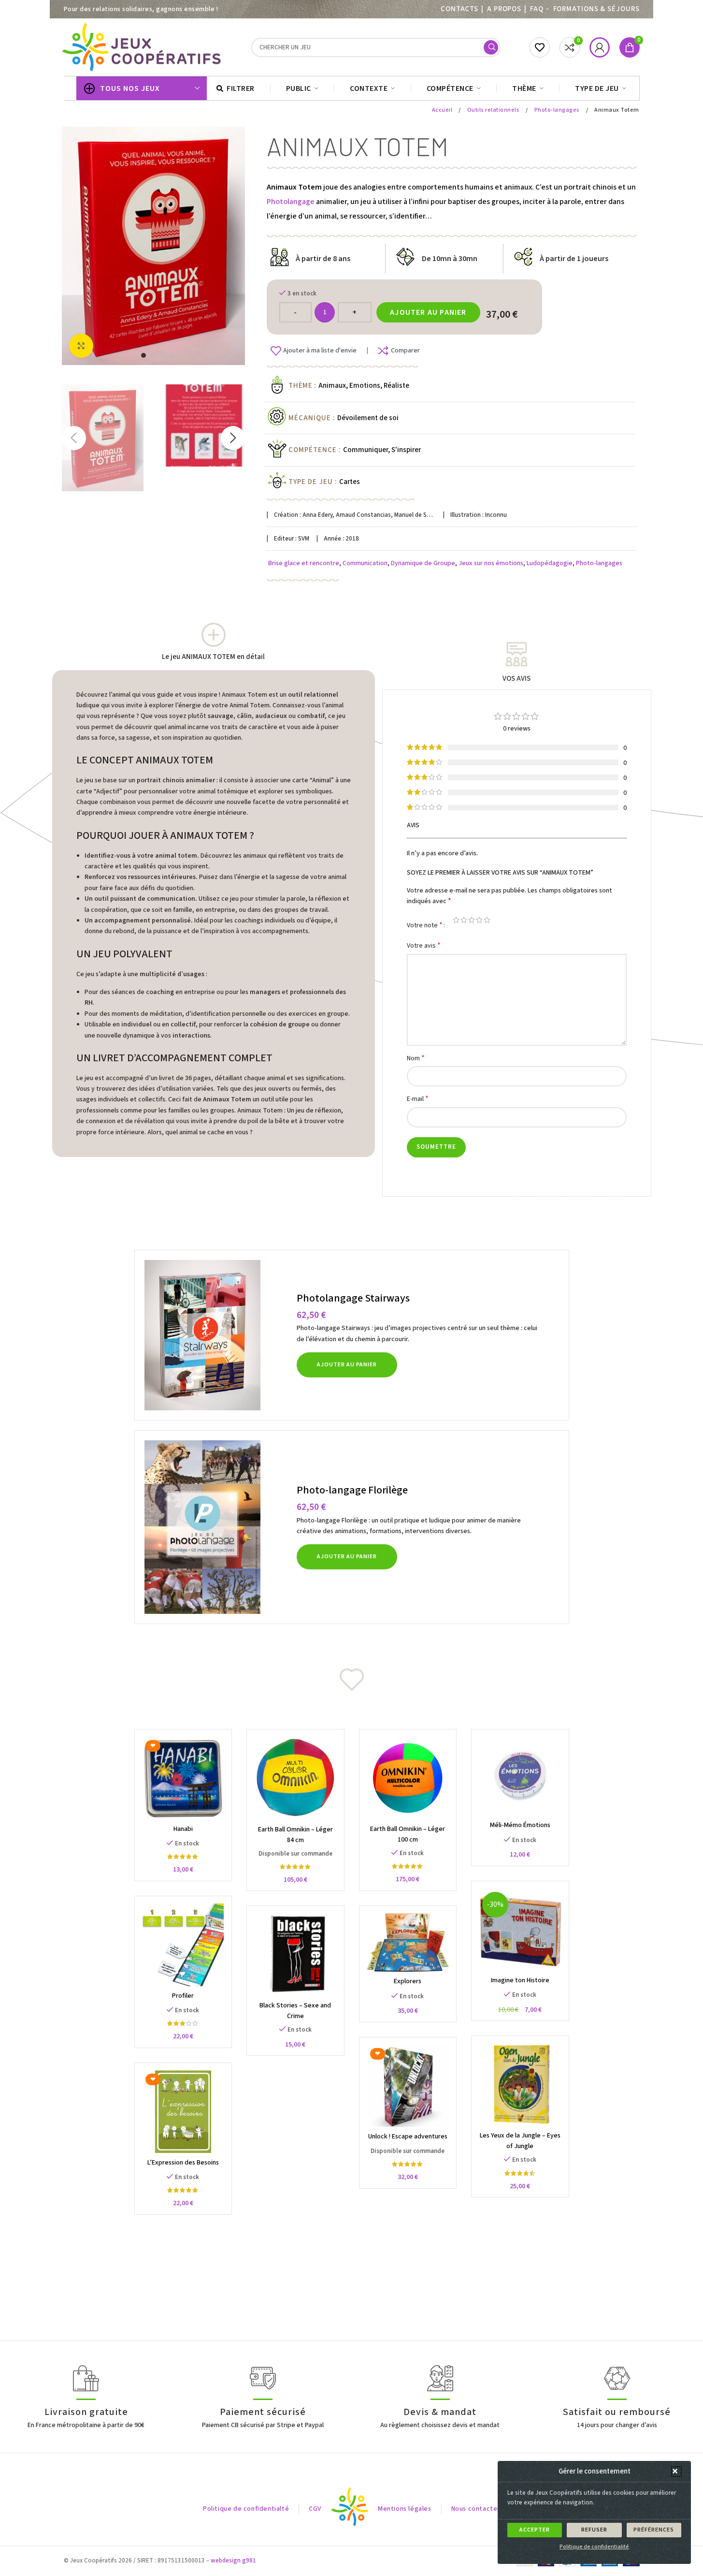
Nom (416, 1058)
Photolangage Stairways (353, 1298)
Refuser (594, 2530)
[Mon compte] (600, 47)
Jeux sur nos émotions (491, 563)
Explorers (408, 1981)
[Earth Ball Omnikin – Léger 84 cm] (295, 1778)
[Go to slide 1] (143, 355)
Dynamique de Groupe (423, 563)
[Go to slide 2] (153, 355)
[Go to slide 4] (172, 355)
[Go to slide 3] (163, 355)
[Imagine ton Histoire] (520, 1930)
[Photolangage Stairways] (217, 1335)
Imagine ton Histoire (520, 1980)
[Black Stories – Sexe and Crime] (295, 1954)
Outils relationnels (494, 110)
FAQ (537, 9)
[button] (676, 2472)
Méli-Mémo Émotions (520, 1825)
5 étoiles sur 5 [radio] (487, 920)
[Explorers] (408, 1942)
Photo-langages (558, 110)
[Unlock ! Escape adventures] (408, 2086)
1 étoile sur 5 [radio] (456, 920)
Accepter (535, 2530)
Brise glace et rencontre (304, 563)
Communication (365, 563)
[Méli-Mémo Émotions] (520, 1776)
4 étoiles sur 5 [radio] (479, 920)
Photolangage (291, 202)
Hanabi (183, 1829)
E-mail (418, 1099)
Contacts (459, 9)
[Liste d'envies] (540, 47)
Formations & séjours (596, 9)
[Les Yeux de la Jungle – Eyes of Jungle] (520, 2085)
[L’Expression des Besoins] (183, 2112)
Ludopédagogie (550, 563)
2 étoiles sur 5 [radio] (464, 920)
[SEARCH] (491, 47)
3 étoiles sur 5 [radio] (472, 920)
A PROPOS (504, 9)
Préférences (654, 2530)
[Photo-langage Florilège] (217, 1527)
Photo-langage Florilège (352, 1490)
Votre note (425, 925)
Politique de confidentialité (594, 2547)
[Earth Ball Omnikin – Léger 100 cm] (408, 1778)
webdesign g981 (233, 2561)
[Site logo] (143, 47)
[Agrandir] (81, 346)
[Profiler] (183, 1945)
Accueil (443, 110)
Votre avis (424, 945)
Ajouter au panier (428, 312)
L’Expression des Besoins (183, 2163)
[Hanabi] (183, 1778)
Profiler (183, 1996)
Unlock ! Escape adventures (408, 2137)
